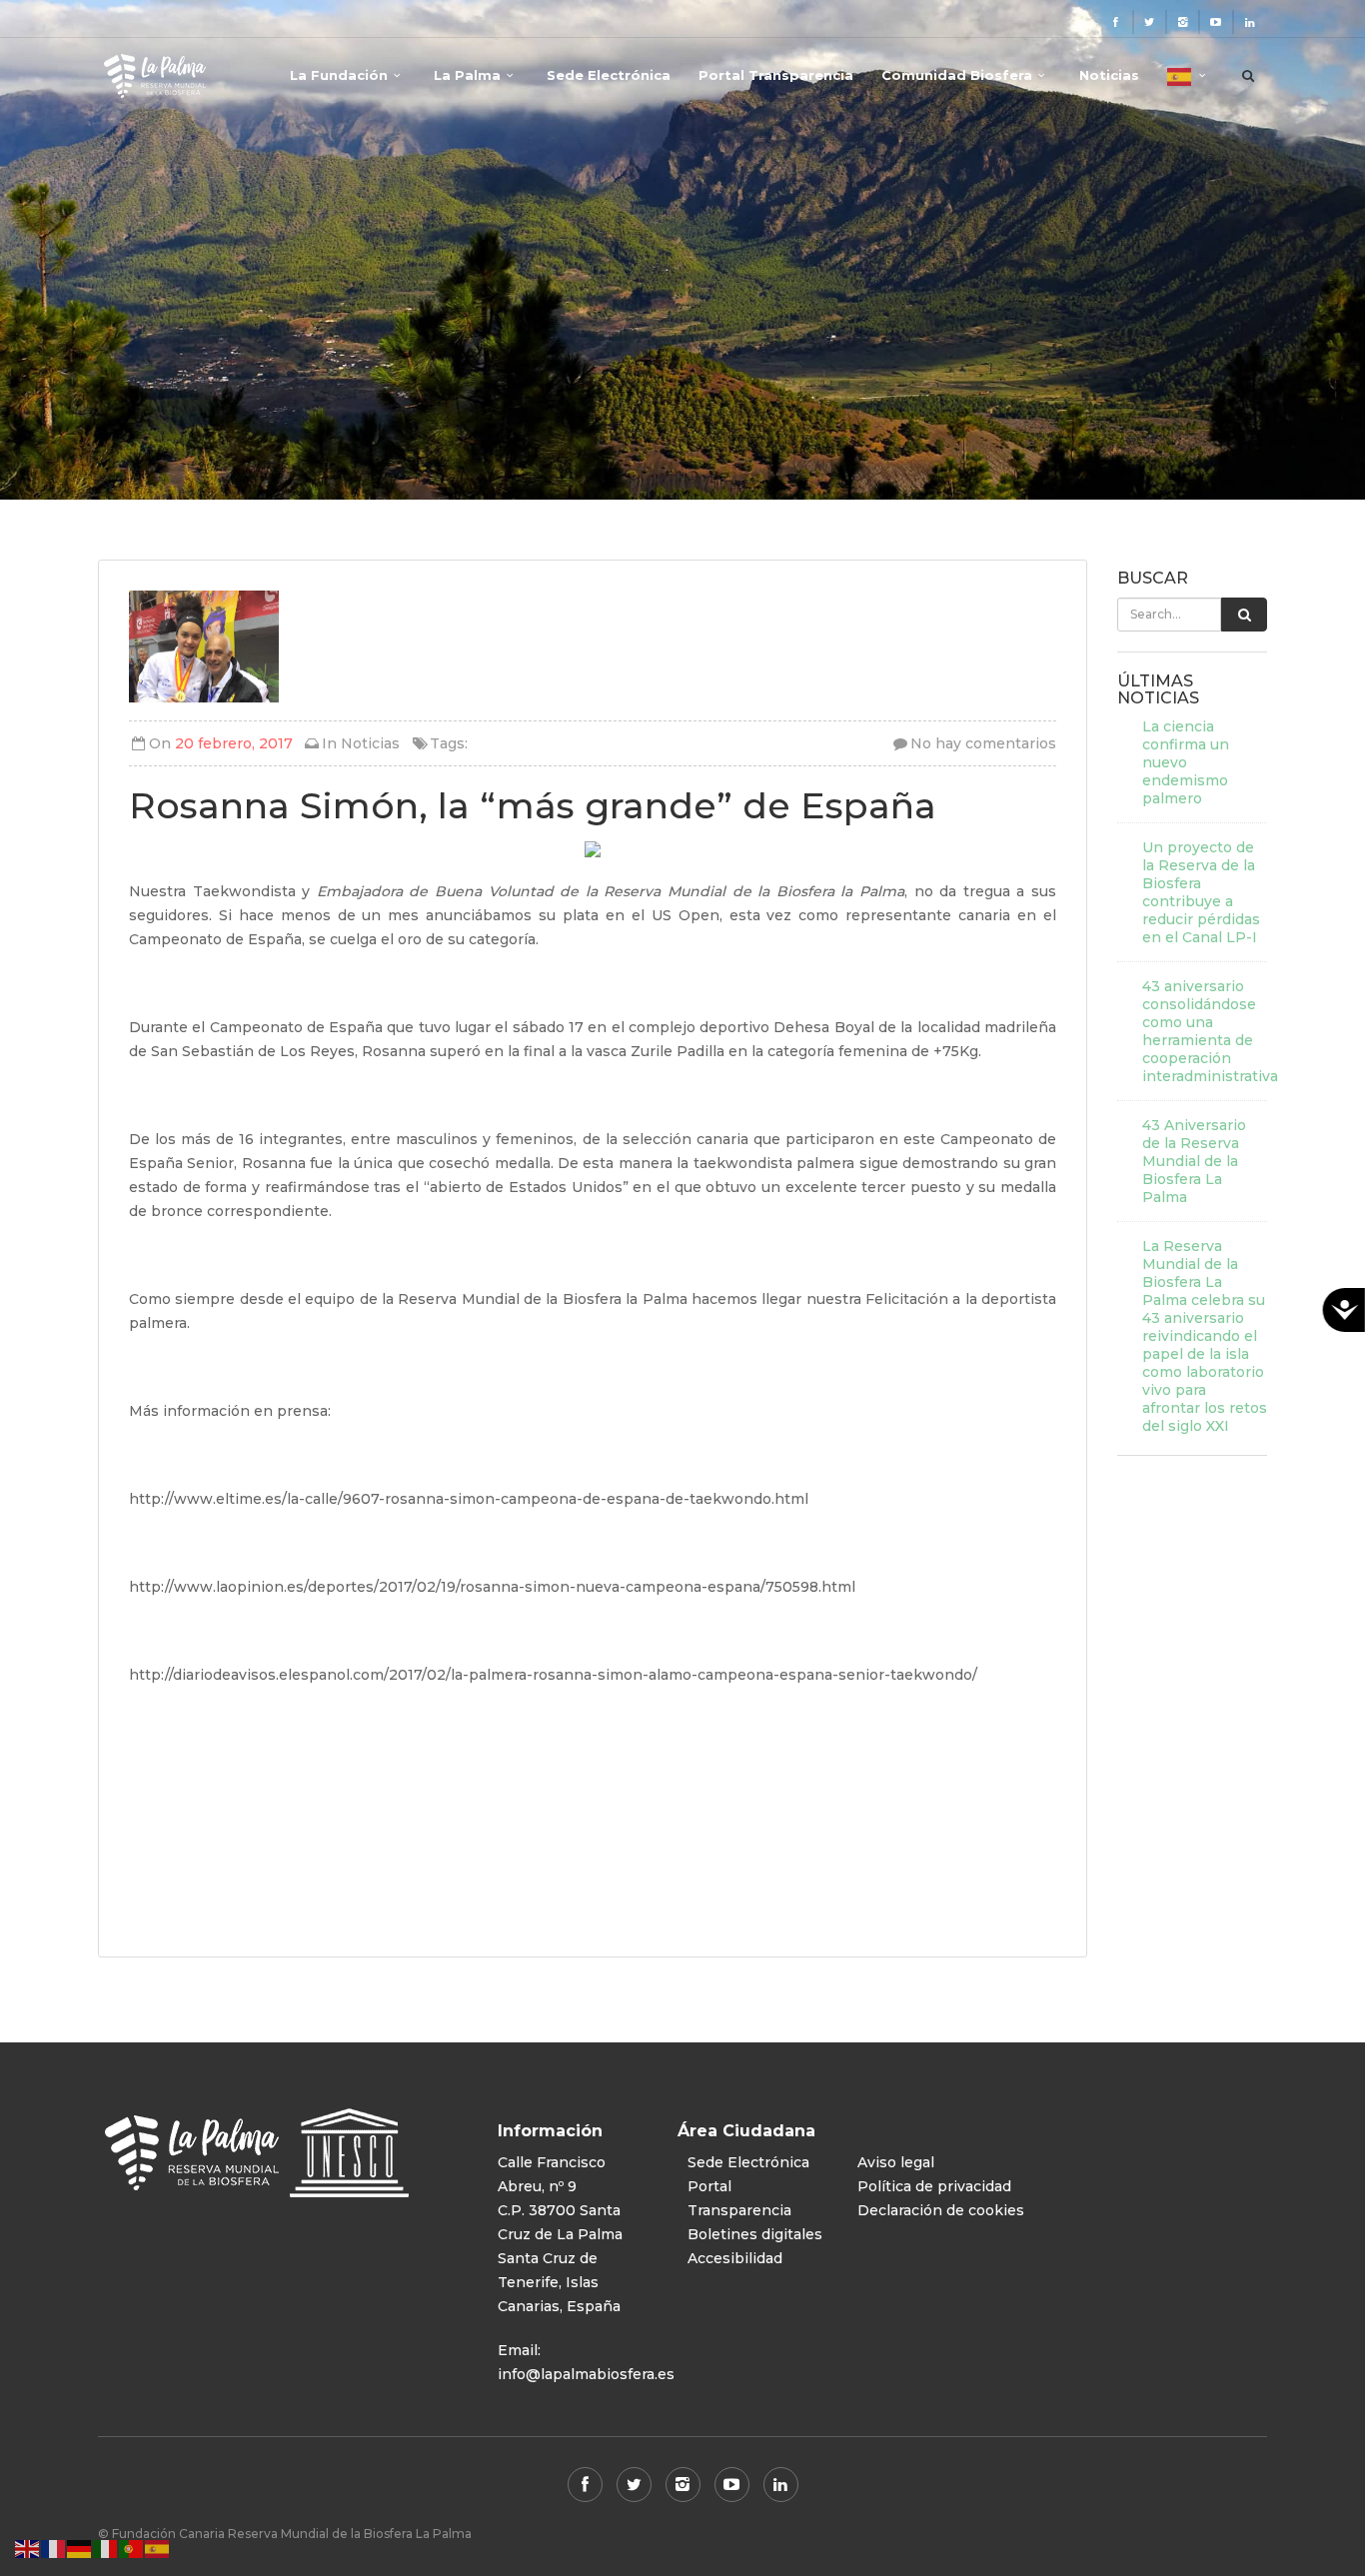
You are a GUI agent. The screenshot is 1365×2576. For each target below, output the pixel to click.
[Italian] (106, 2548)
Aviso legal (896, 2162)
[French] (54, 2548)
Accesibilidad (735, 2258)
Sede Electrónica (609, 75)
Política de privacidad (934, 2186)
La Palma (467, 75)
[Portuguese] (132, 2548)
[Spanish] (1189, 84)
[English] (28, 2548)
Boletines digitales (755, 2234)
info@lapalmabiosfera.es (586, 2374)
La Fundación (339, 75)
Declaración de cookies (941, 2210)
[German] (80, 2548)
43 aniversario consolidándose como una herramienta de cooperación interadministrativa (1205, 1031)
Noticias (1109, 75)
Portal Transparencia (776, 75)
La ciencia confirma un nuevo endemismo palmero (1186, 762)
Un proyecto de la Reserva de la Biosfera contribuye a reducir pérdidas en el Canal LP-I (1201, 892)
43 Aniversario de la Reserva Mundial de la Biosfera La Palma (1194, 1161)
